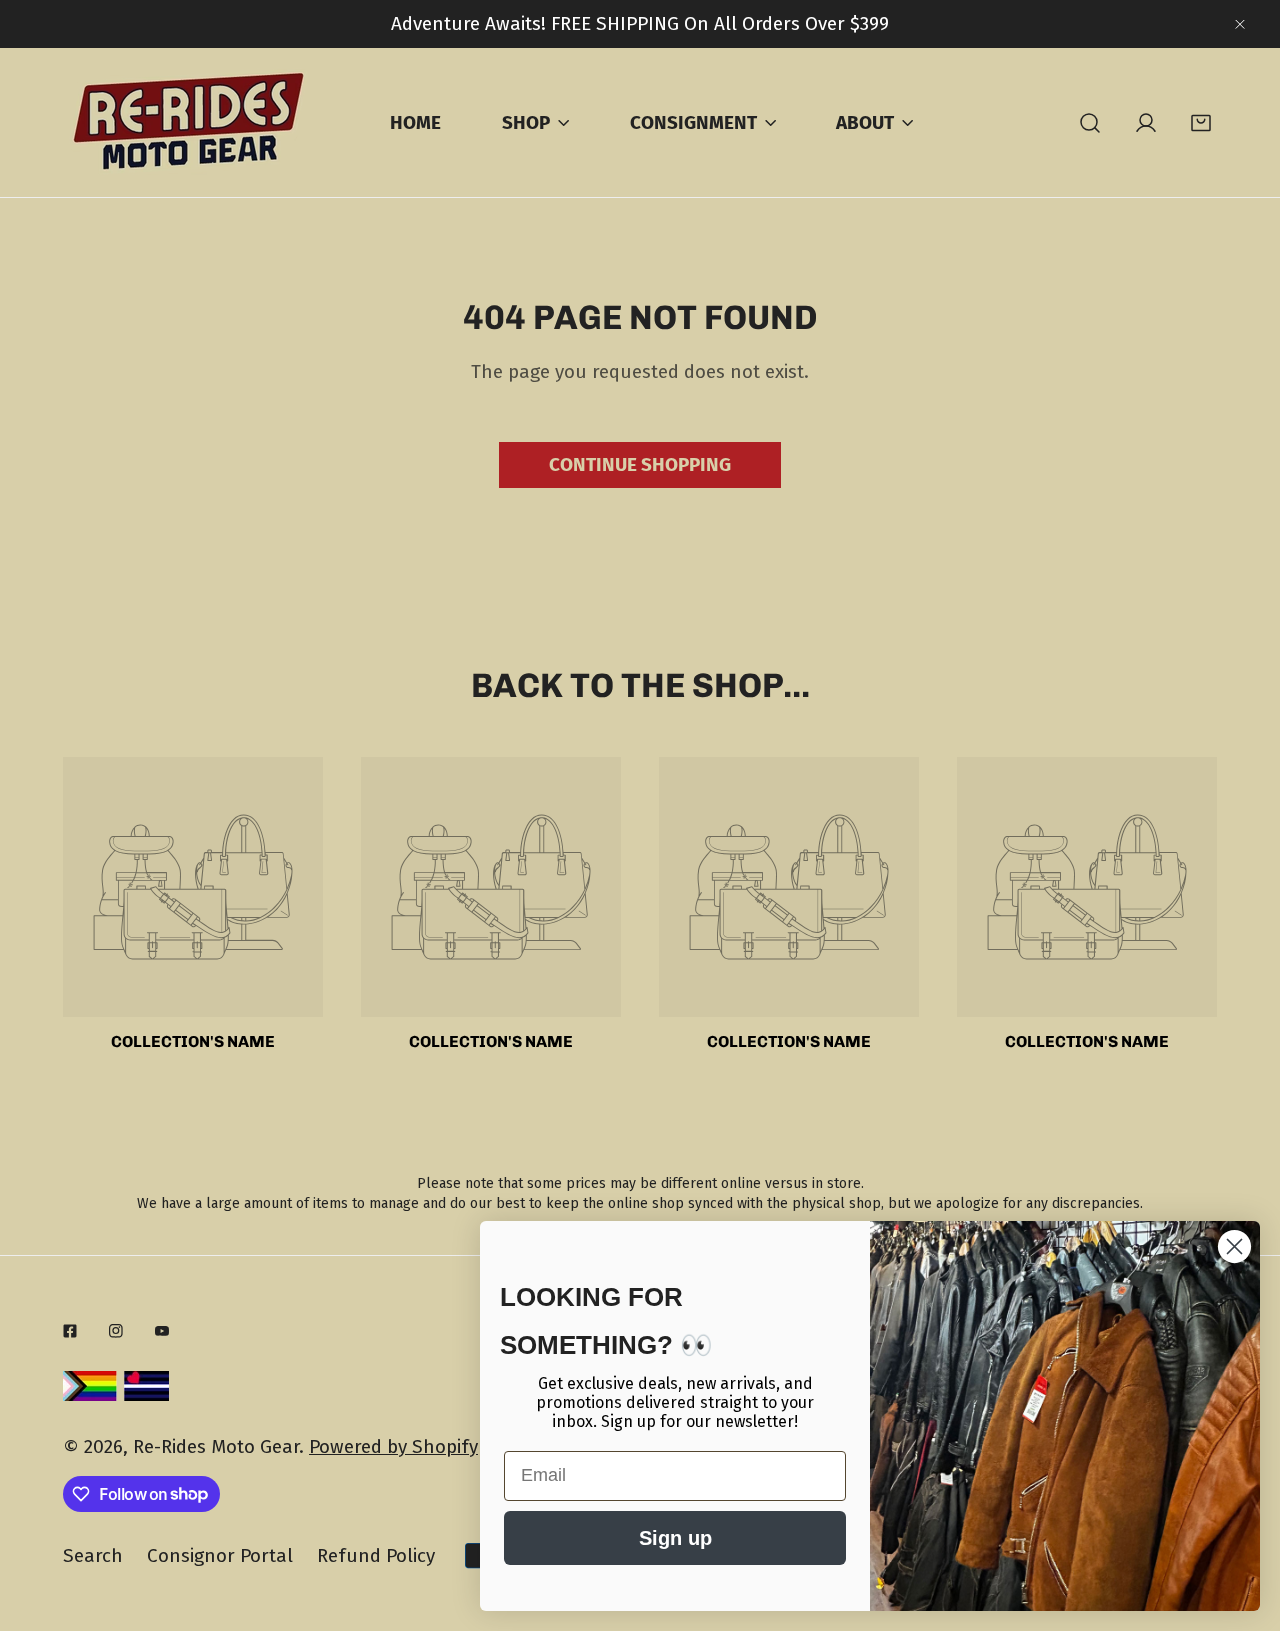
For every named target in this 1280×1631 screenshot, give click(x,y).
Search (93, 1555)
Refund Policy (376, 1555)
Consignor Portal (220, 1555)
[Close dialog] (1234, 1246)
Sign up (675, 1538)
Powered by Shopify (393, 1446)
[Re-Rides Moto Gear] (188, 122)
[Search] (1090, 122)
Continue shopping (640, 464)
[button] (1201, 122)
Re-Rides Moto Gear (216, 1446)
